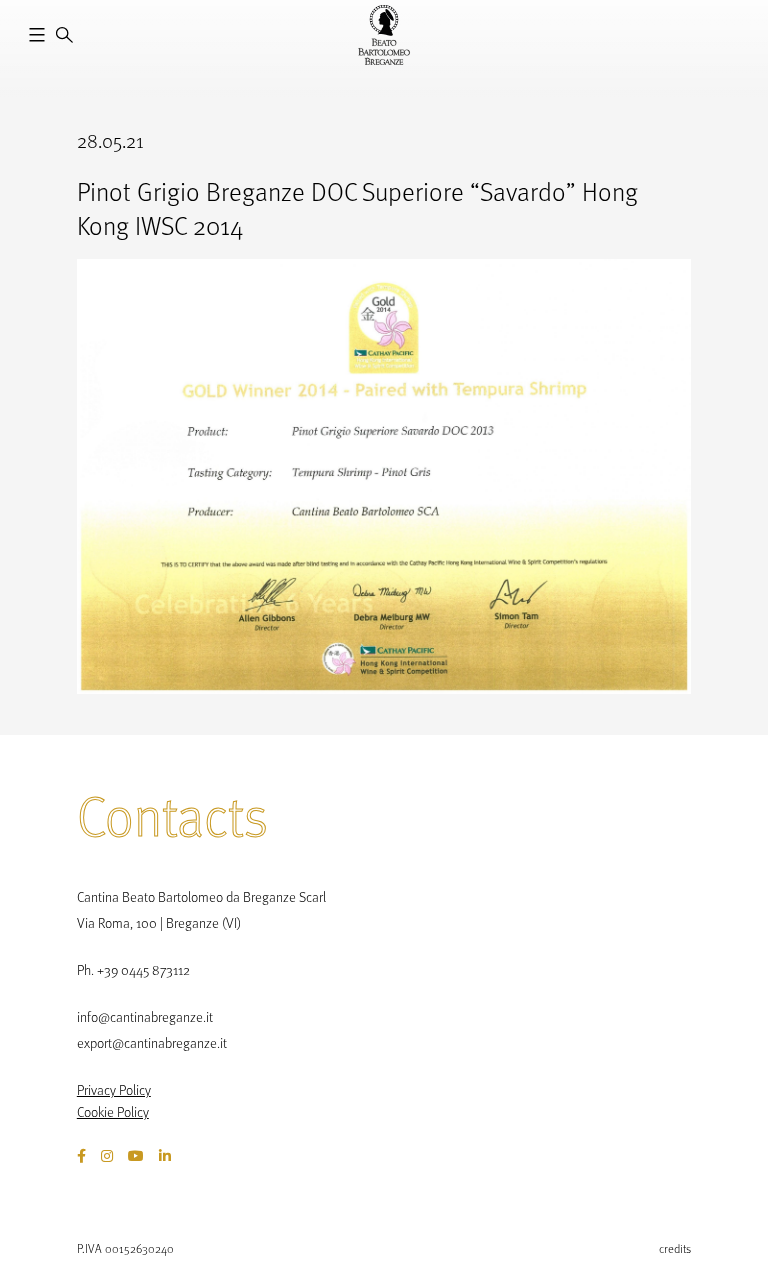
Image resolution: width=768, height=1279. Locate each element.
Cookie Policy (113, 1111)
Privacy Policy (114, 1089)
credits (675, 1248)
